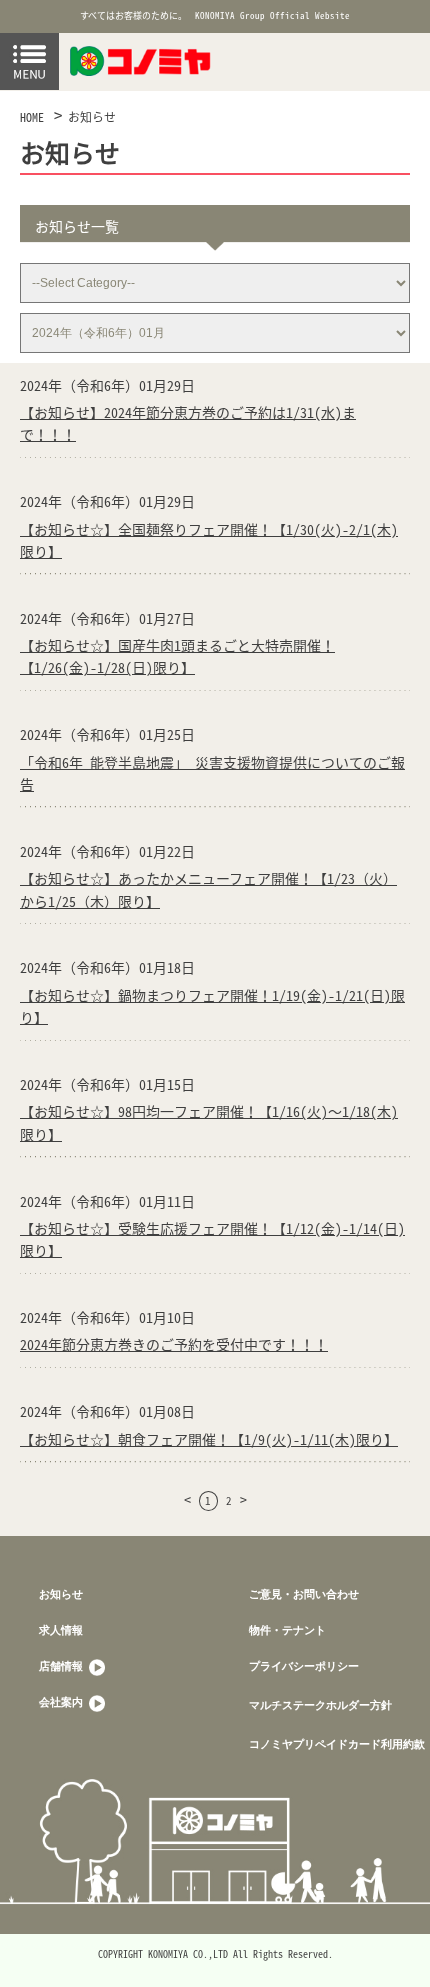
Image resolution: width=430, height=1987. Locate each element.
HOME (32, 117)
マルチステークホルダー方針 (320, 1704)
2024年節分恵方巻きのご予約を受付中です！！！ (174, 1344)
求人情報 (61, 1629)
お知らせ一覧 (77, 226)
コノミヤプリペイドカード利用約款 (337, 1743)
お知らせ (92, 117)
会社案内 (62, 1701)
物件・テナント (287, 1629)
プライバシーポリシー (304, 1665)
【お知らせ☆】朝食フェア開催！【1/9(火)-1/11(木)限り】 (209, 1439)
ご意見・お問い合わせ (304, 1593)
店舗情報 (62, 1665)
